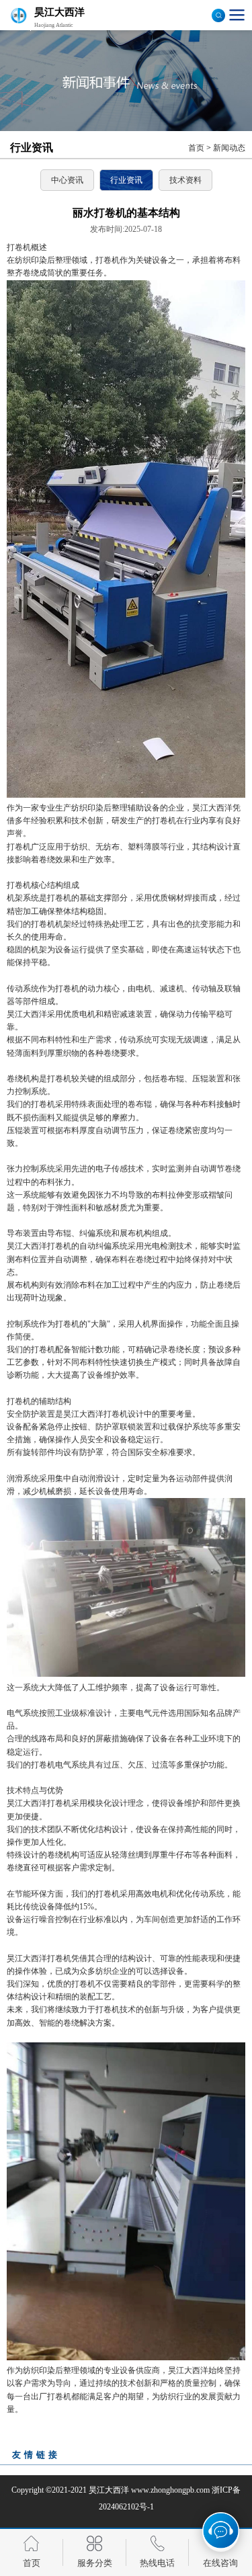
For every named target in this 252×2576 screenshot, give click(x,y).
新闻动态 (229, 148)
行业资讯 (126, 180)
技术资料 (185, 180)
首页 (196, 148)
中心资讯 (67, 180)
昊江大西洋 (109, 2490)
